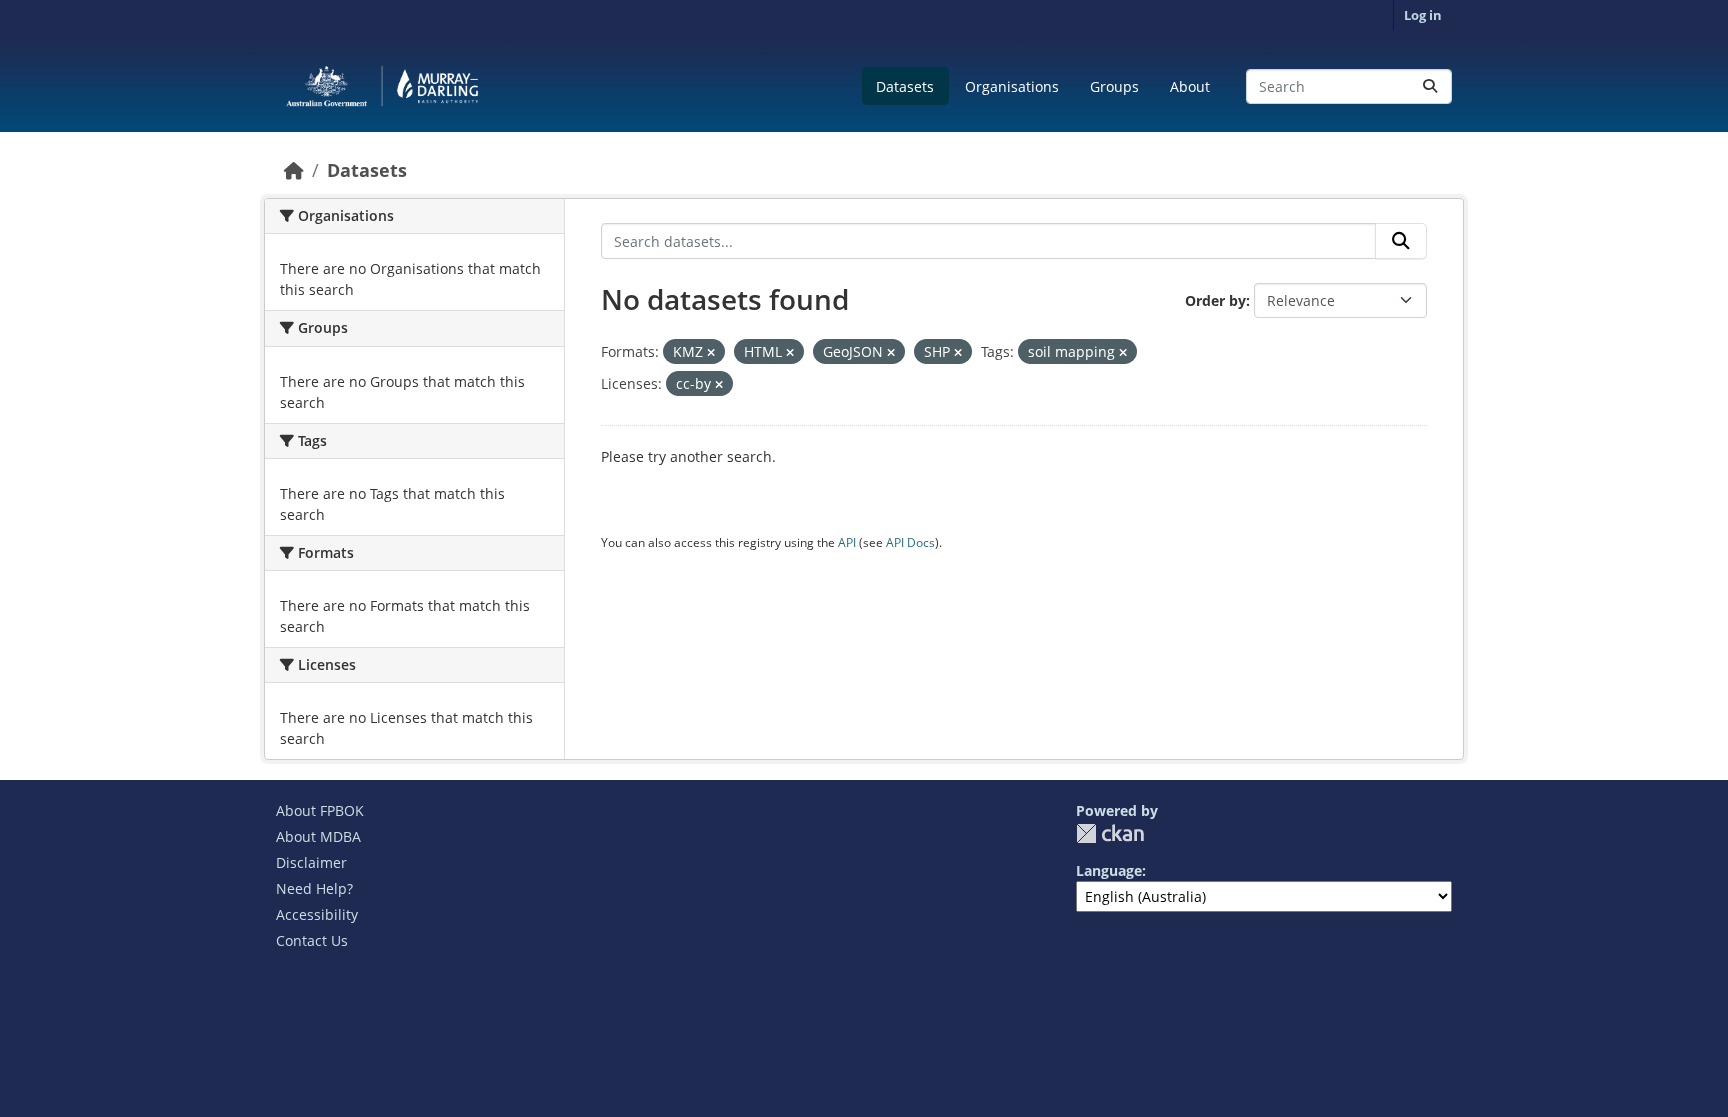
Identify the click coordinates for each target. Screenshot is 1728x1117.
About (1190, 86)
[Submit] (1430, 86)
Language (1109, 870)
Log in (1423, 15)
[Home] (294, 170)
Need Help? (314, 888)
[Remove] (711, 352)
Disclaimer (311, 862)
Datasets (905, 86)
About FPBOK (320, 810)
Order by (1215, 300)
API (847, 542)
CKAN (1110, 833)
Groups (1114, 86)
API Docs (910, 542)
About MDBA (318, 836)
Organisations (1012, 86)
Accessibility (317, 914)
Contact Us (312, 940)
